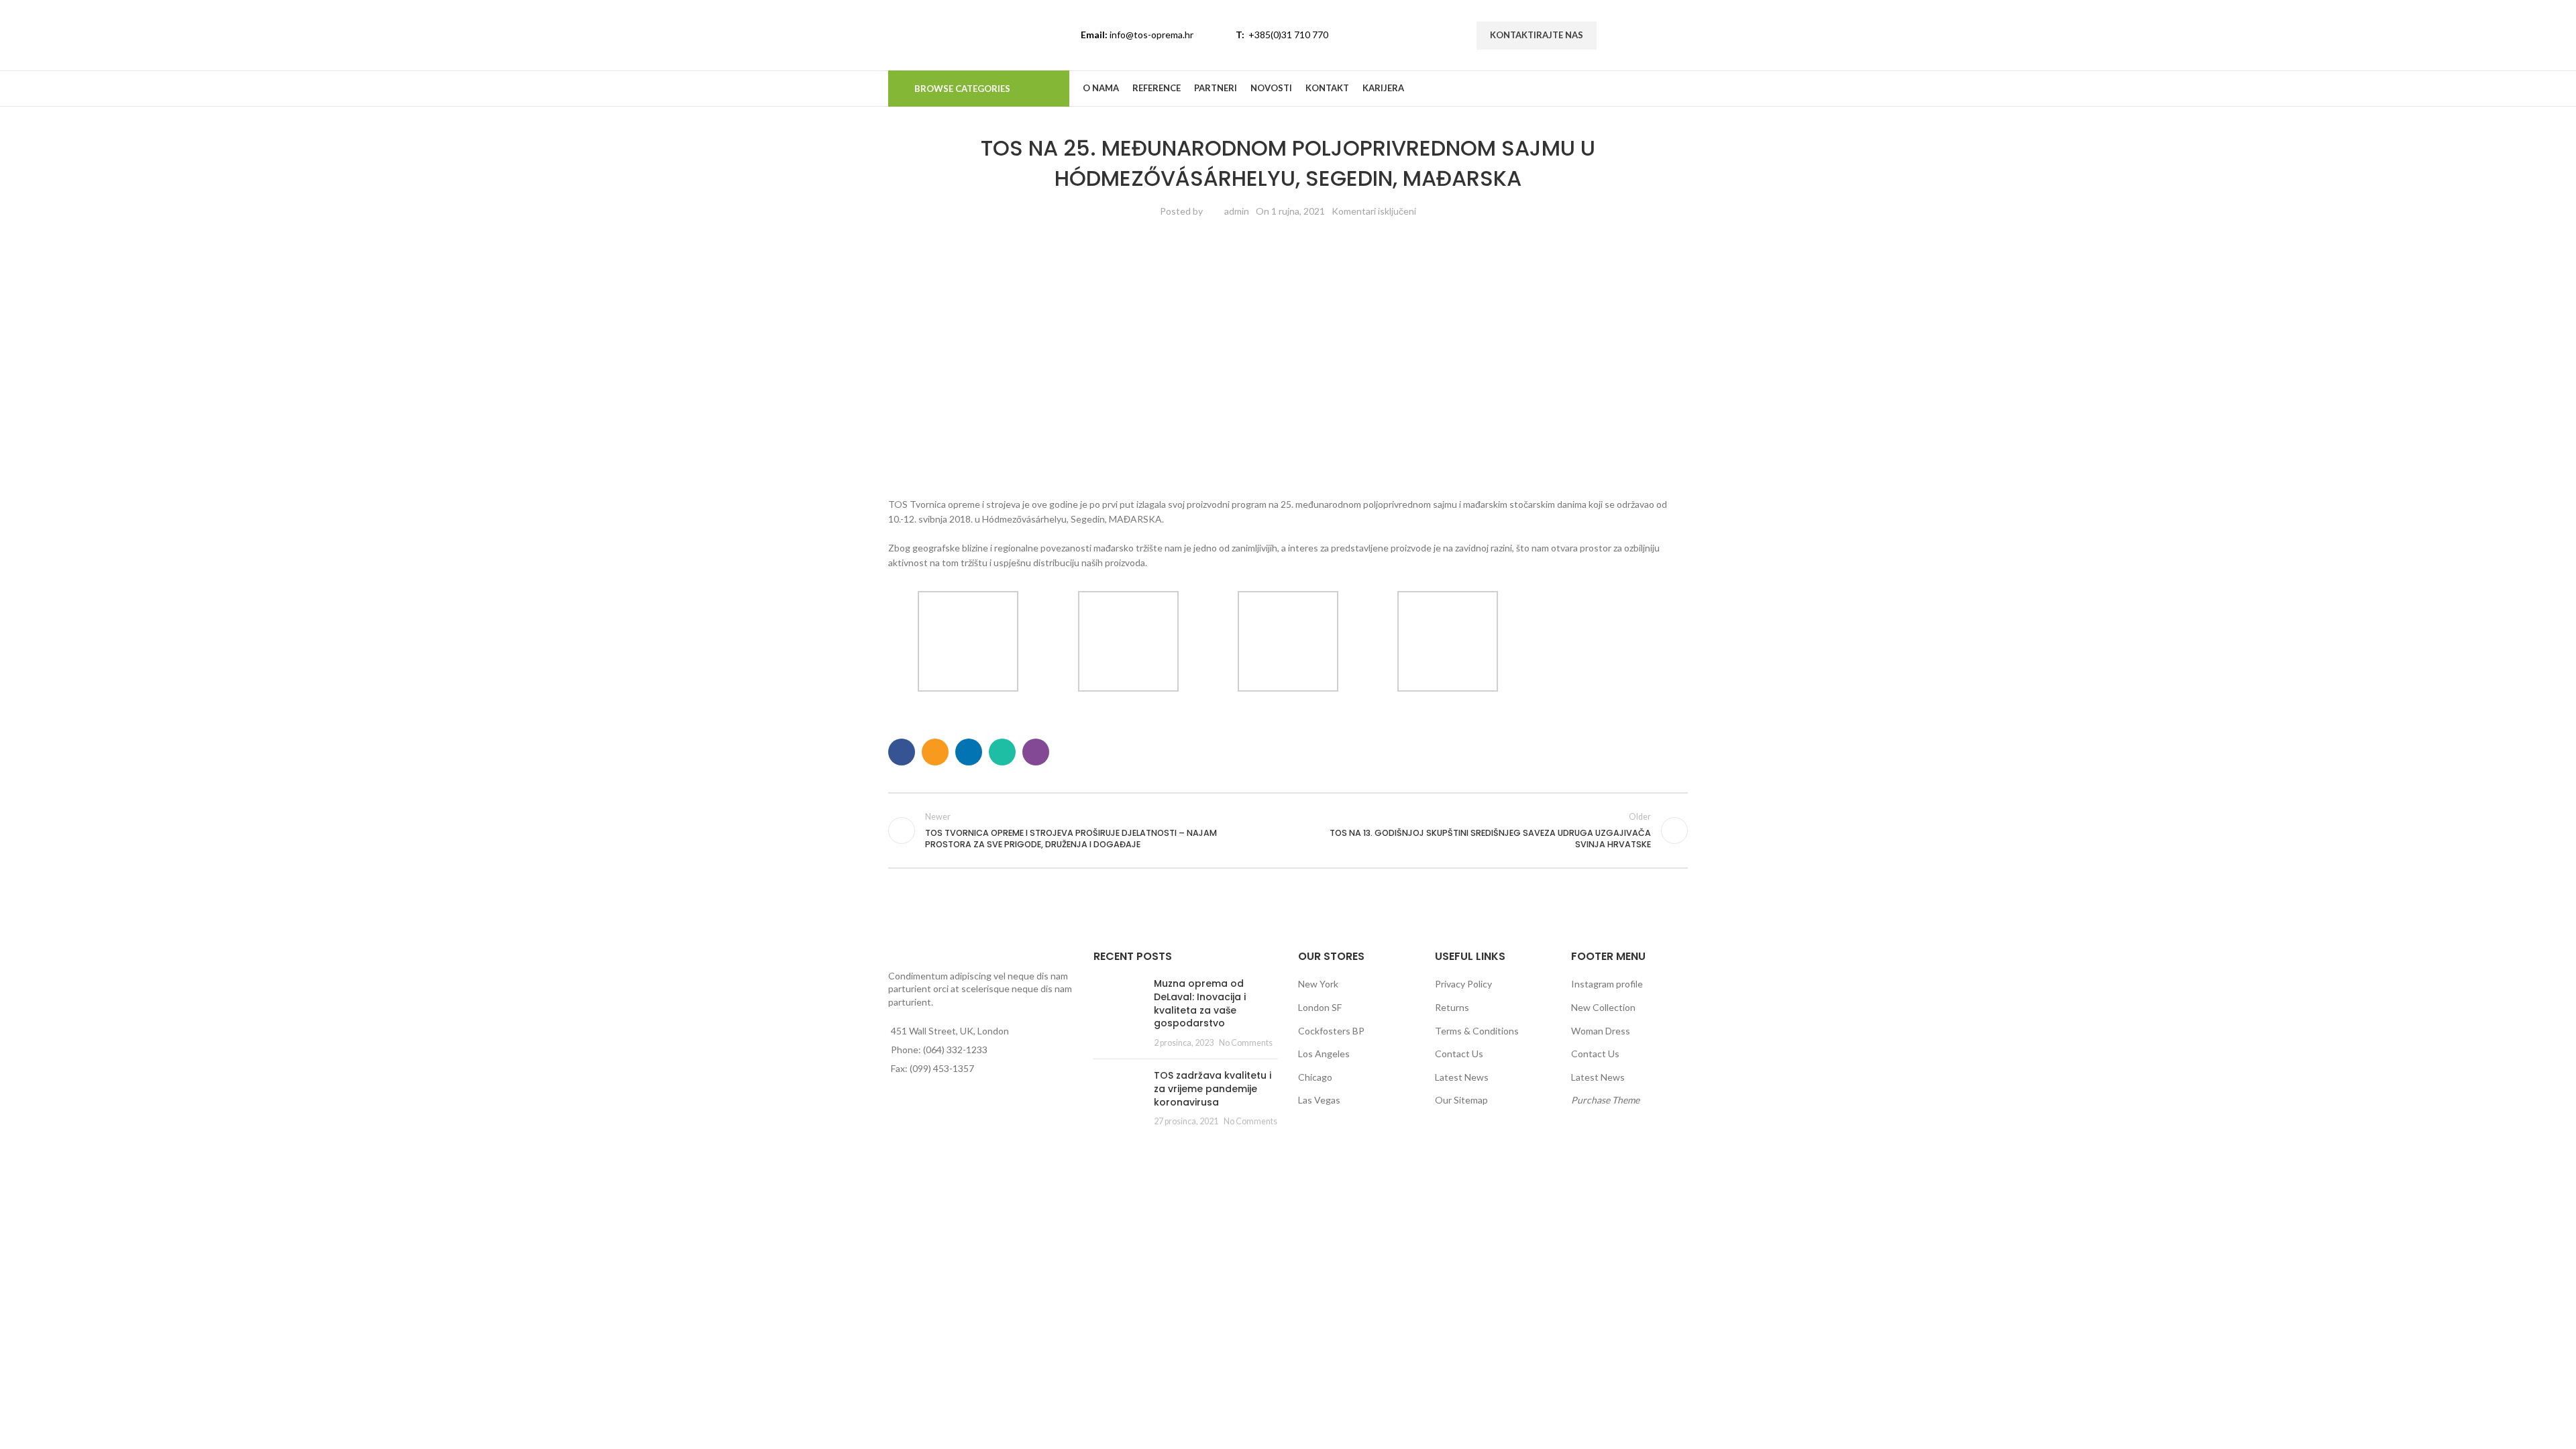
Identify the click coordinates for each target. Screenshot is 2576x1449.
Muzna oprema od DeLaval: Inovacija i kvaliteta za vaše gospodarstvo (1200, 1003)
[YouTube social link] (1652, 35)
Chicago (1315, 1077)
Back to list (1288, 830)
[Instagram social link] (1635, 35)
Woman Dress (1601, 1031)
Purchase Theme (1605, 1100)
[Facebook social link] (1618, 35)
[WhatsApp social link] (1002, 752)
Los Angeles (1324, 1054)
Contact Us (1459, 1054)
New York (1318, 984)
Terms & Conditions (1477, 1031)
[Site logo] (953, 34)
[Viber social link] (1036, 752)
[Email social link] (935, 752)
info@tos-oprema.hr (1151, 35)
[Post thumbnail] (1119, 1013)
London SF (1320, 1007)
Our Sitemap (1461, 1100)
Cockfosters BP (1331, 1031)
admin (1237, 211)
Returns (1452, 1007)
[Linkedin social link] (1669, 35)
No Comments (1246, 1043)
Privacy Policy (1463, 984)
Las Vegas (1319, 1100)
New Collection (1603, 1007)
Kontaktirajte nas (1537, 35)
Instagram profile (1607, 984)
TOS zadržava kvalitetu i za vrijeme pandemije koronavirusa (1213, 1088)
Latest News (1462, 1077)
